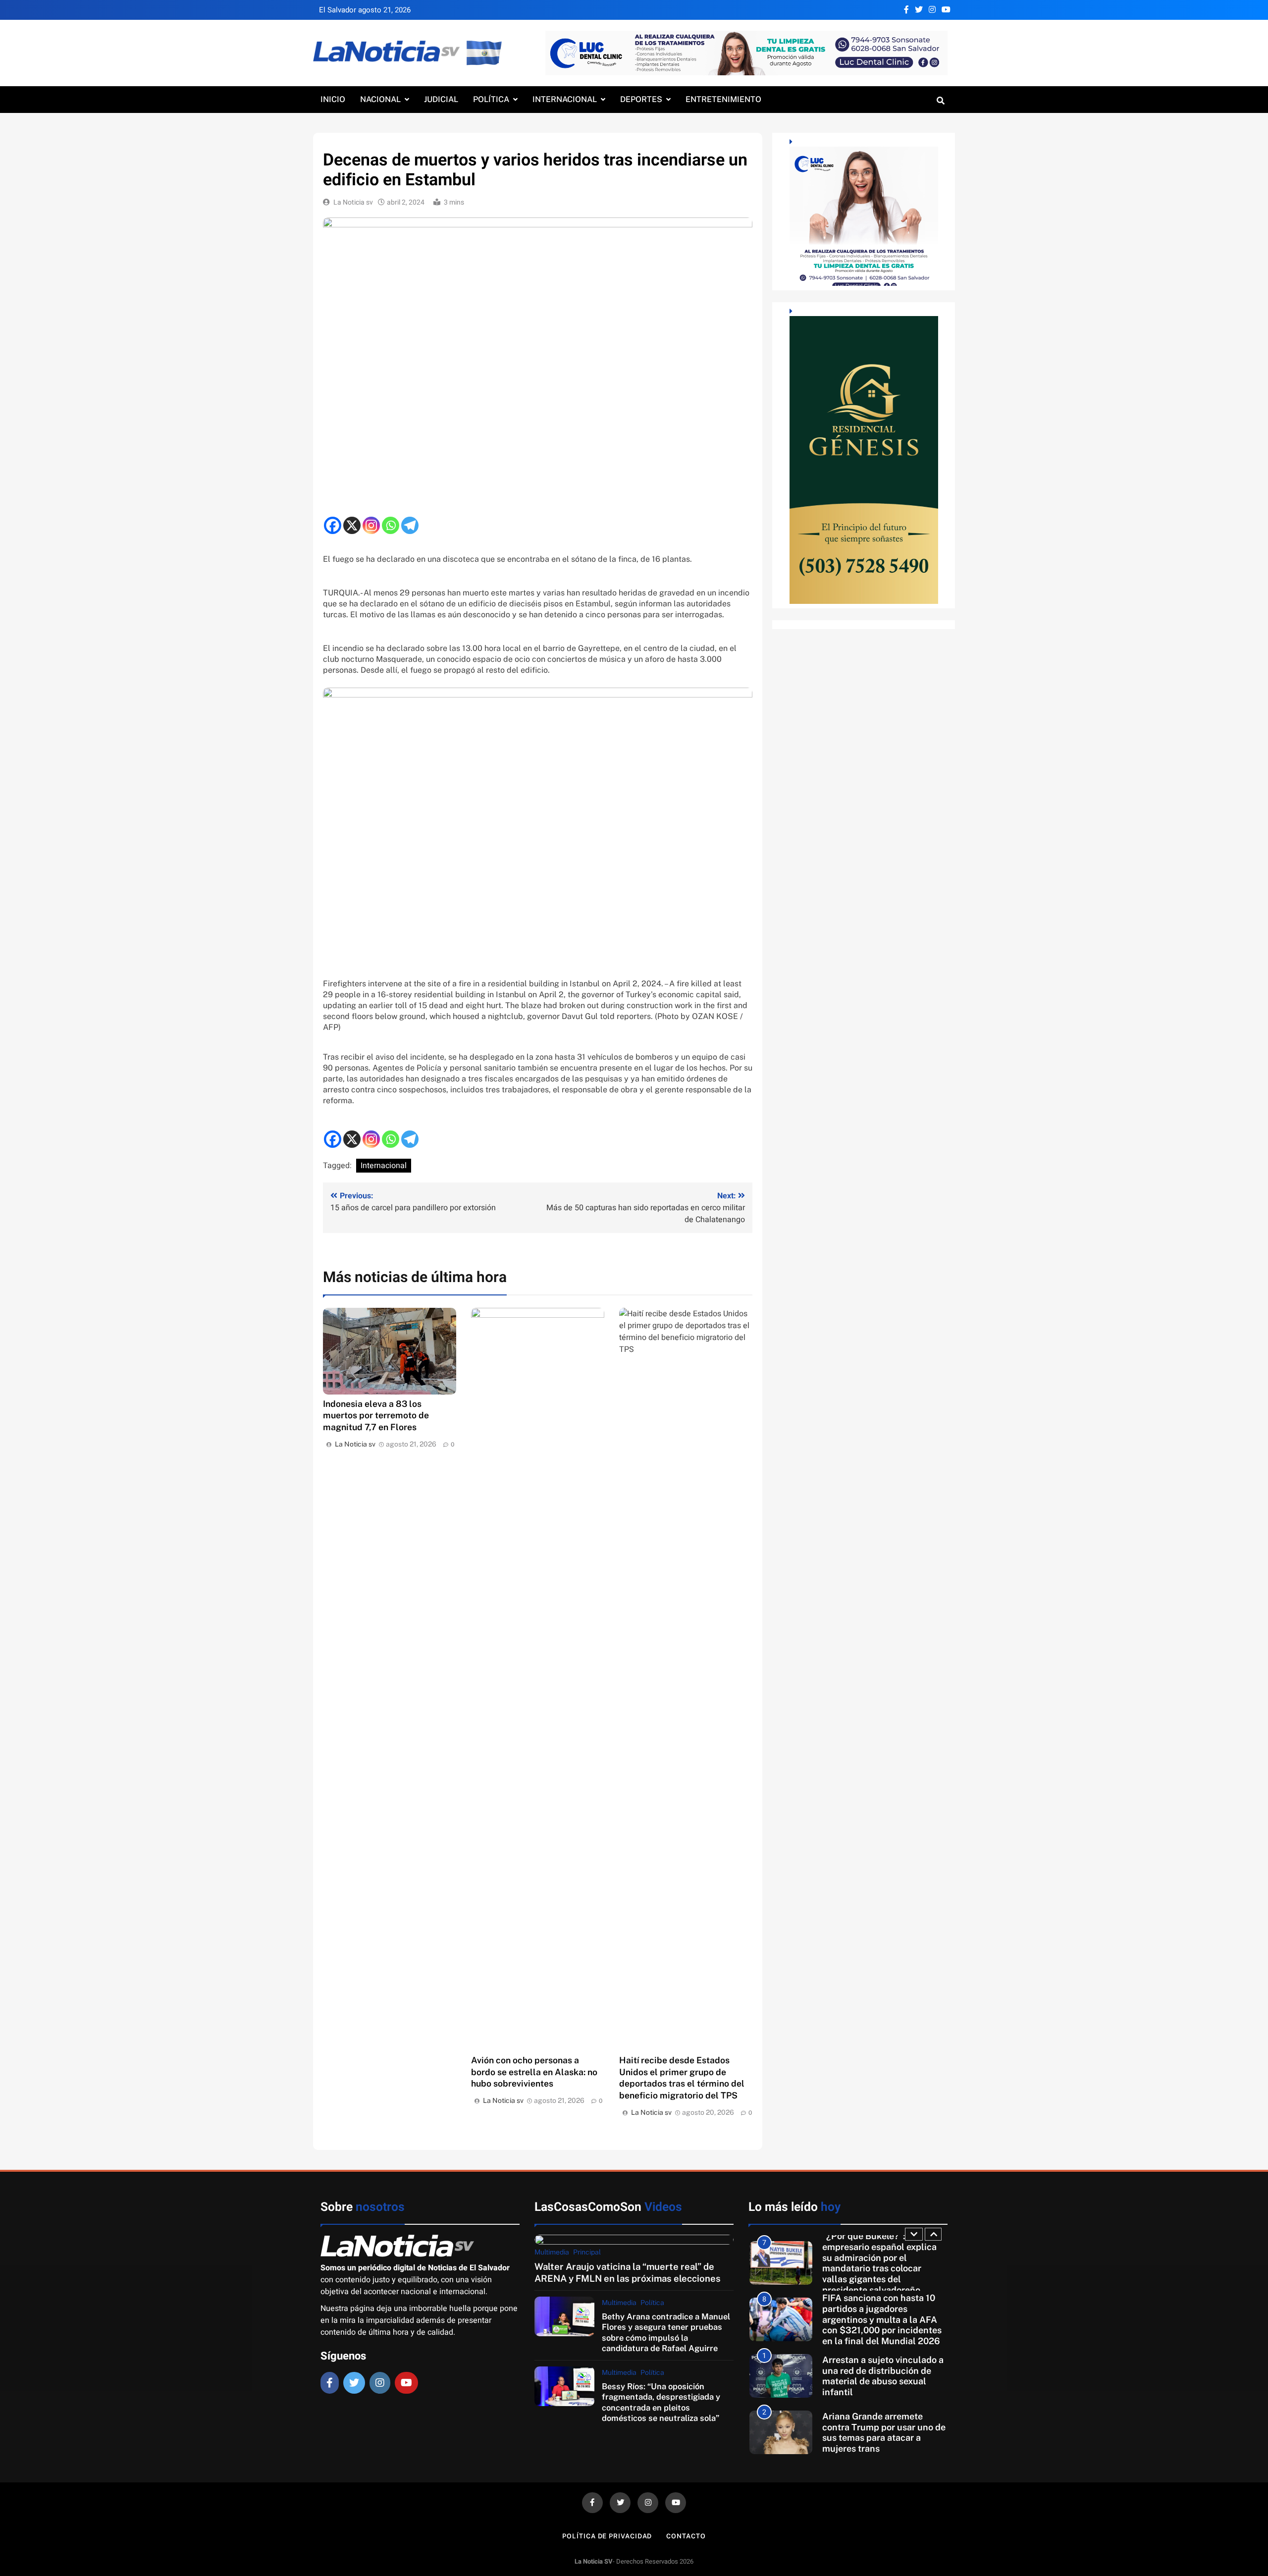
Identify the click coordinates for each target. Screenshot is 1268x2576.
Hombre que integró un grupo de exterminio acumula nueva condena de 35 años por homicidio (884, 2432)
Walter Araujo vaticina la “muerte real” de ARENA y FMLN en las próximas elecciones (628, 2272)
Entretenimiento (723, 99)
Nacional (380, 99)
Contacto (686, 2536)
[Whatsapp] (391, 525)
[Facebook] (333, 525)
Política (491, 99)
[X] (352, 525)
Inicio (333, 99)
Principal (587, 2252)
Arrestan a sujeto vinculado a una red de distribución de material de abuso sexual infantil (883, 2319)
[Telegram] (410, 525)
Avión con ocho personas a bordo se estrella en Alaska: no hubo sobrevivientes (534, 2072)
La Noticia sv (353, 202)
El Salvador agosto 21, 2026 (365, 10)
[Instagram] (371, 525)
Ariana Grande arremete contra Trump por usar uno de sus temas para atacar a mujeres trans (884, 2376)
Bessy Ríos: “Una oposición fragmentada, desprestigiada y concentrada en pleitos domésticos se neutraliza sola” (661, 2402)
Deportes (641, 99)
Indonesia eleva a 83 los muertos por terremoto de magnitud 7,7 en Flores (376, 1416)
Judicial (441, 99)
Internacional (565, 99)
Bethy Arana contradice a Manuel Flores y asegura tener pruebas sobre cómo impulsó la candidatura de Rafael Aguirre (666, 2332)
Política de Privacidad (607, 2536)
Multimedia (552, 2252)
